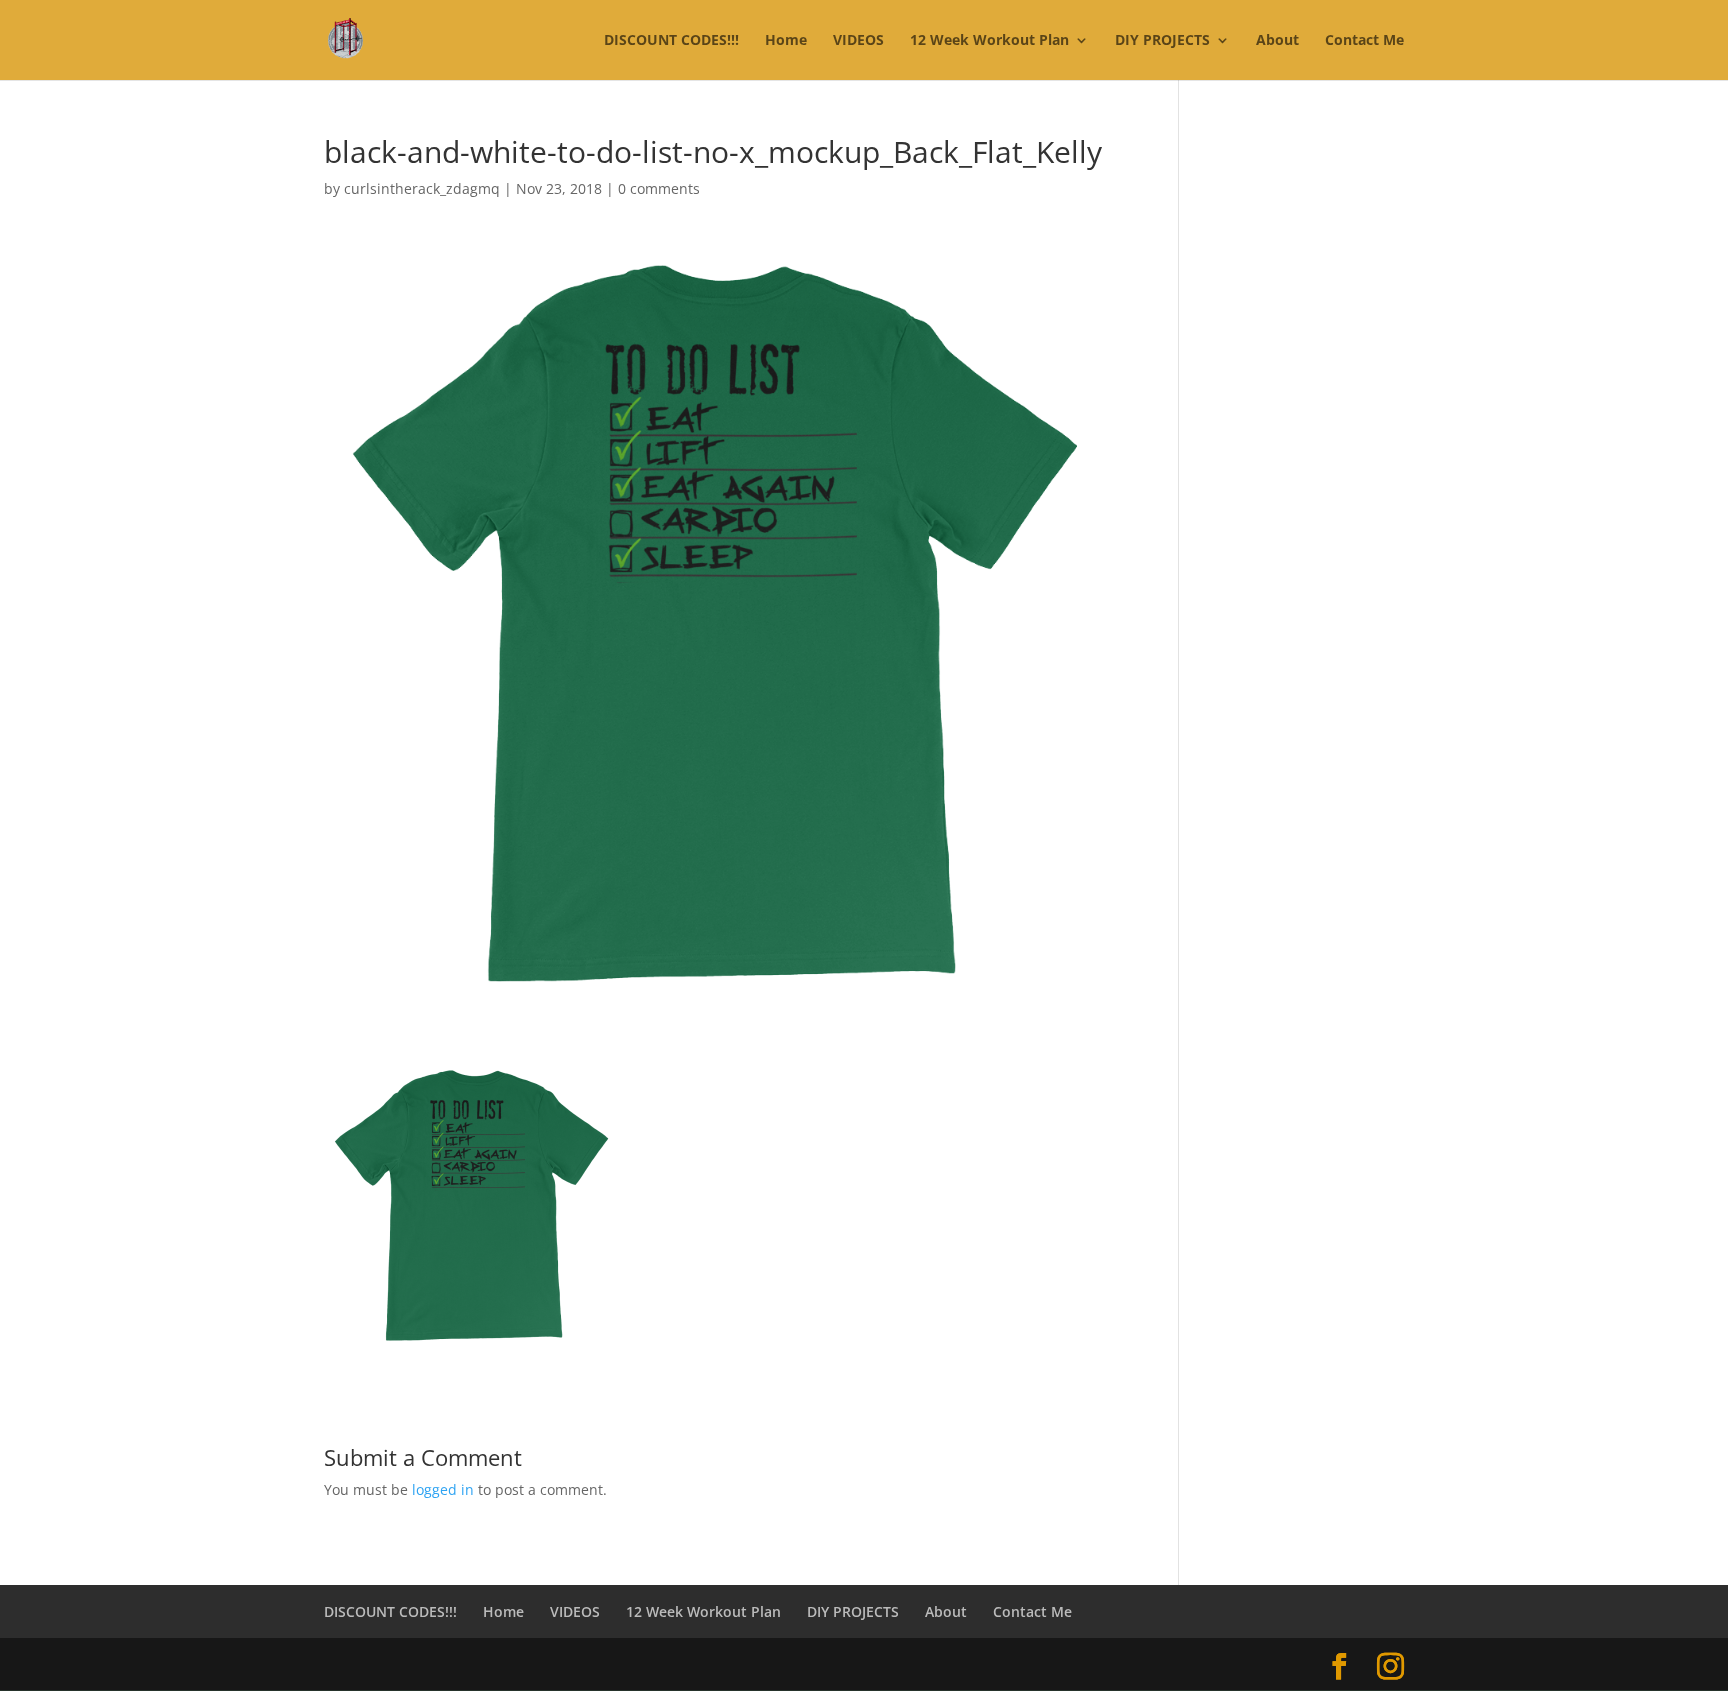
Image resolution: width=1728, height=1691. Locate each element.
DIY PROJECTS (1162, 41)
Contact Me (1364, 41)
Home (786, 41)
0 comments (659, 188)
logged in (443, 1489)
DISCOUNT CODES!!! (671, 41)
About (1277, 41)
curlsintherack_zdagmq (422, 188)
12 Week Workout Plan (989, 41)
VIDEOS (858, 41)
